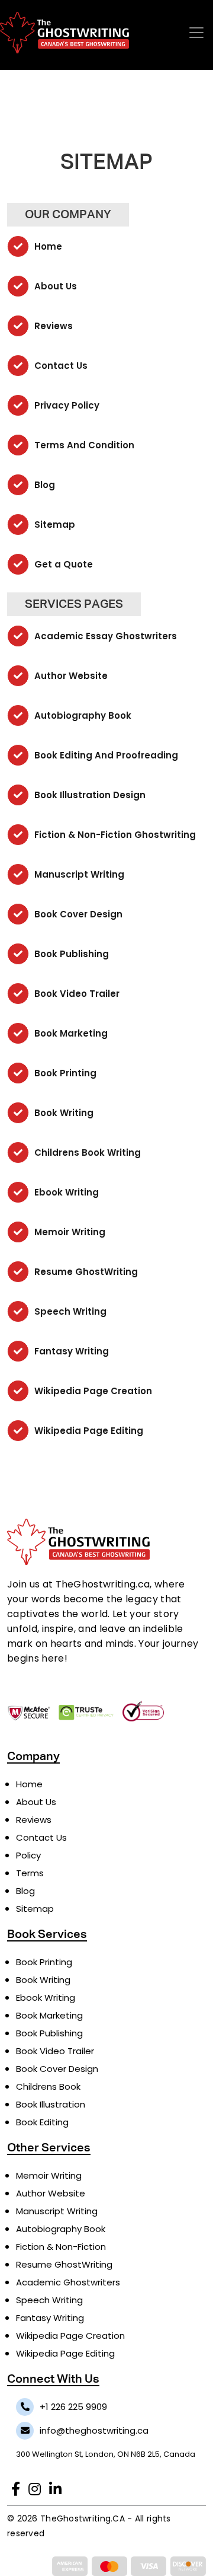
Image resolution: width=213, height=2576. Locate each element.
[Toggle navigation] (196, 33)
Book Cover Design (77, 914)
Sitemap (54, 525)
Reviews (52, 326)
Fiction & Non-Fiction (61, 2247)
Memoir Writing (69, 1232)
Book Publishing (70, 954)
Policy (28, 1855)
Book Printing (64, 1073)
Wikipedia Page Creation (92, 1391)
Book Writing (63, 1113)
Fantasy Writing (70, 1351)
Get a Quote (62, 564)
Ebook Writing (65, 1192)
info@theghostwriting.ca (94, 2430)
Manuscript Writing (78, 874)
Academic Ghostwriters (68, 2282)
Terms (30, 1873)
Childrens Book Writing (86, 1152)
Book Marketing (70, 1033)
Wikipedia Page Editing (88, 1431)
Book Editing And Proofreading (105, 755)
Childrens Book (48, 2086)
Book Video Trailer (76, 994)
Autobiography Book (82, 715)
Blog (43, 485)
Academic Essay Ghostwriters (104, 636)
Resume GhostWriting (85, 1272)
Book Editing (42, 2122)
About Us (54, 286)
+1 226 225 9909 (73, 2407)
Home (47, 246)
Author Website (70, 676)
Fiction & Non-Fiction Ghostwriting (114, 835)
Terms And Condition (83, 445)
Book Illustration (51, 2104)
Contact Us (60, 366)
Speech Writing (69, 1311)
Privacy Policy (66, 405)
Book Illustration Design (89, 795)
